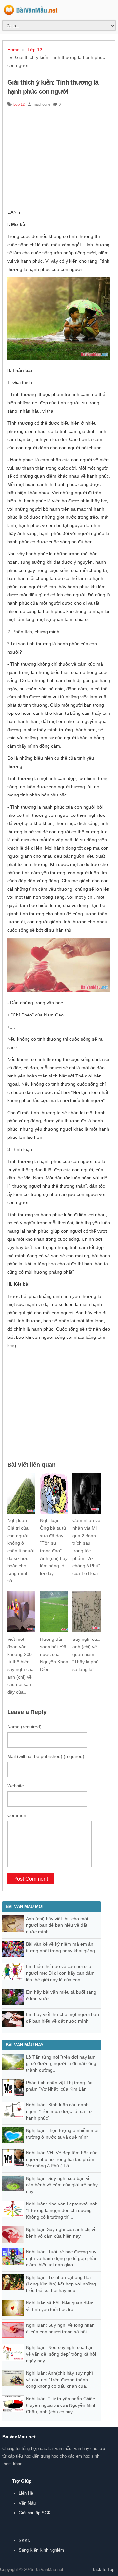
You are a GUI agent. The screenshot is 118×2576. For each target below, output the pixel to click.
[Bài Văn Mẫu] (31, 11)
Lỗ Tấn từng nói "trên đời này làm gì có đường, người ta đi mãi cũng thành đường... (61, 2063)
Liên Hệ (26, 2493)
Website (16, 1786)
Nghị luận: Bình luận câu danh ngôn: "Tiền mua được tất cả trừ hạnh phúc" (59, 2111)
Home (13, 50)
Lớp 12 (35, 50)
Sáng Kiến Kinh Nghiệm (41, 2550)
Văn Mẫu (27, 2503)
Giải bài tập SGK (35, 2513)
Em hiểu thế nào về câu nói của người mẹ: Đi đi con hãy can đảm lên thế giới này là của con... (60, 1973)
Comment (17, 1815)
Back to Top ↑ (105, 2570)
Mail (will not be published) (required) (46, 1756)
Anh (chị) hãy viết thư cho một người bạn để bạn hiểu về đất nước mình (57, 1925)
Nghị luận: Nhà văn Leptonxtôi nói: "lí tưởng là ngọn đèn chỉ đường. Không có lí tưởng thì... (62, 2210)
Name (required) (24, 1727)
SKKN (25, 2540)
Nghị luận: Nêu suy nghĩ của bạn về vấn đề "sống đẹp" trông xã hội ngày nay (61, 2354)
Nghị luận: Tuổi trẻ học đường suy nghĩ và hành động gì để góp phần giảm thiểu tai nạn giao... (62, 2258)
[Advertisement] (59, 161)
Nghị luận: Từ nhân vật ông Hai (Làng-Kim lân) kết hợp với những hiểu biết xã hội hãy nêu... (61, 2284)
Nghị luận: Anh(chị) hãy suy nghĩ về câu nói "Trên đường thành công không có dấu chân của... (59, 2380)
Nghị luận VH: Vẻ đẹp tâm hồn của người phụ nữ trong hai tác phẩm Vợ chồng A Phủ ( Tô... (62, 2159)
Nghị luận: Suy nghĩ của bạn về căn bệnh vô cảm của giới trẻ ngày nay (62, 2185)
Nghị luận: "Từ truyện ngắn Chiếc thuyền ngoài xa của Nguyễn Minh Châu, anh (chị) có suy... (61, 2405)
